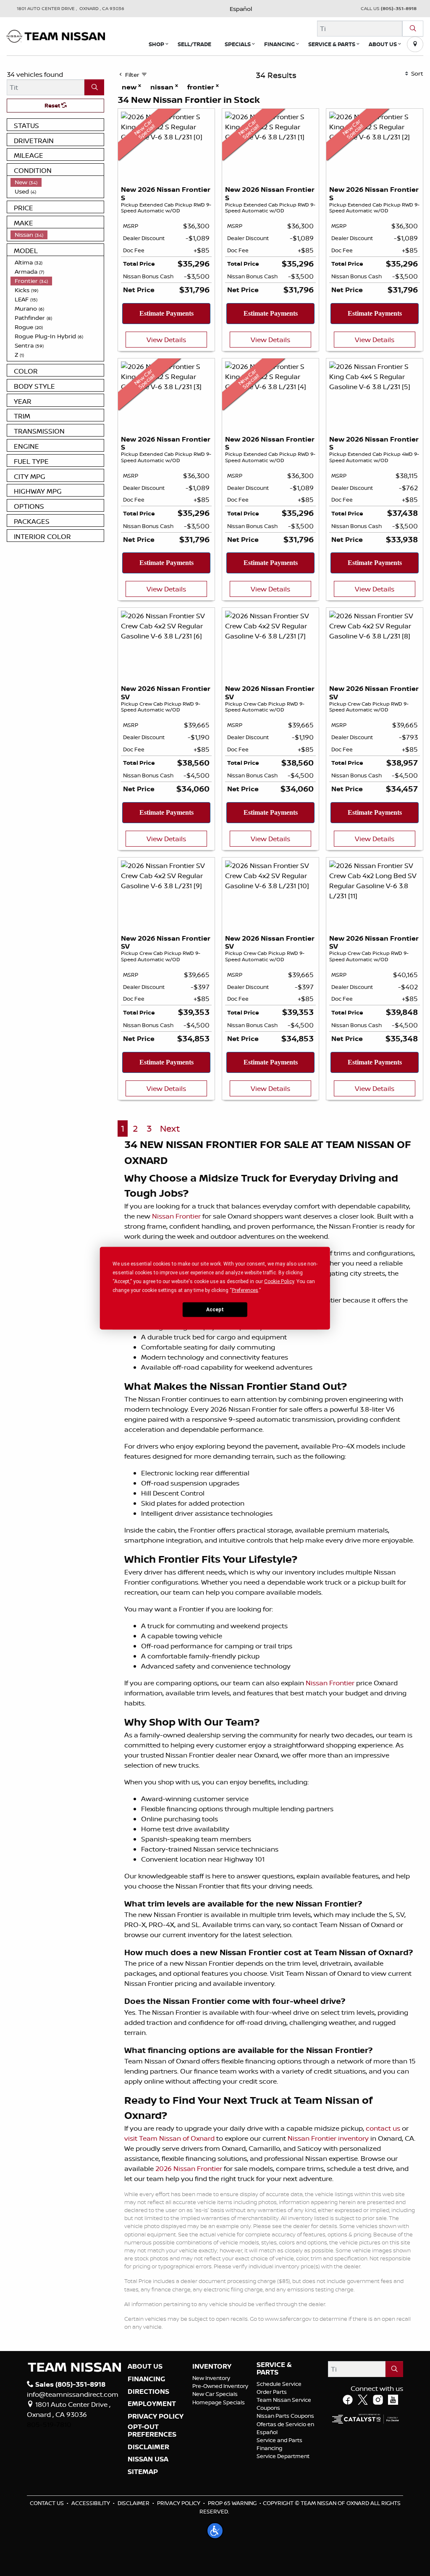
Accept (215, 1310)
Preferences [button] (245, 1290)
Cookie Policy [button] (279, 1281)
